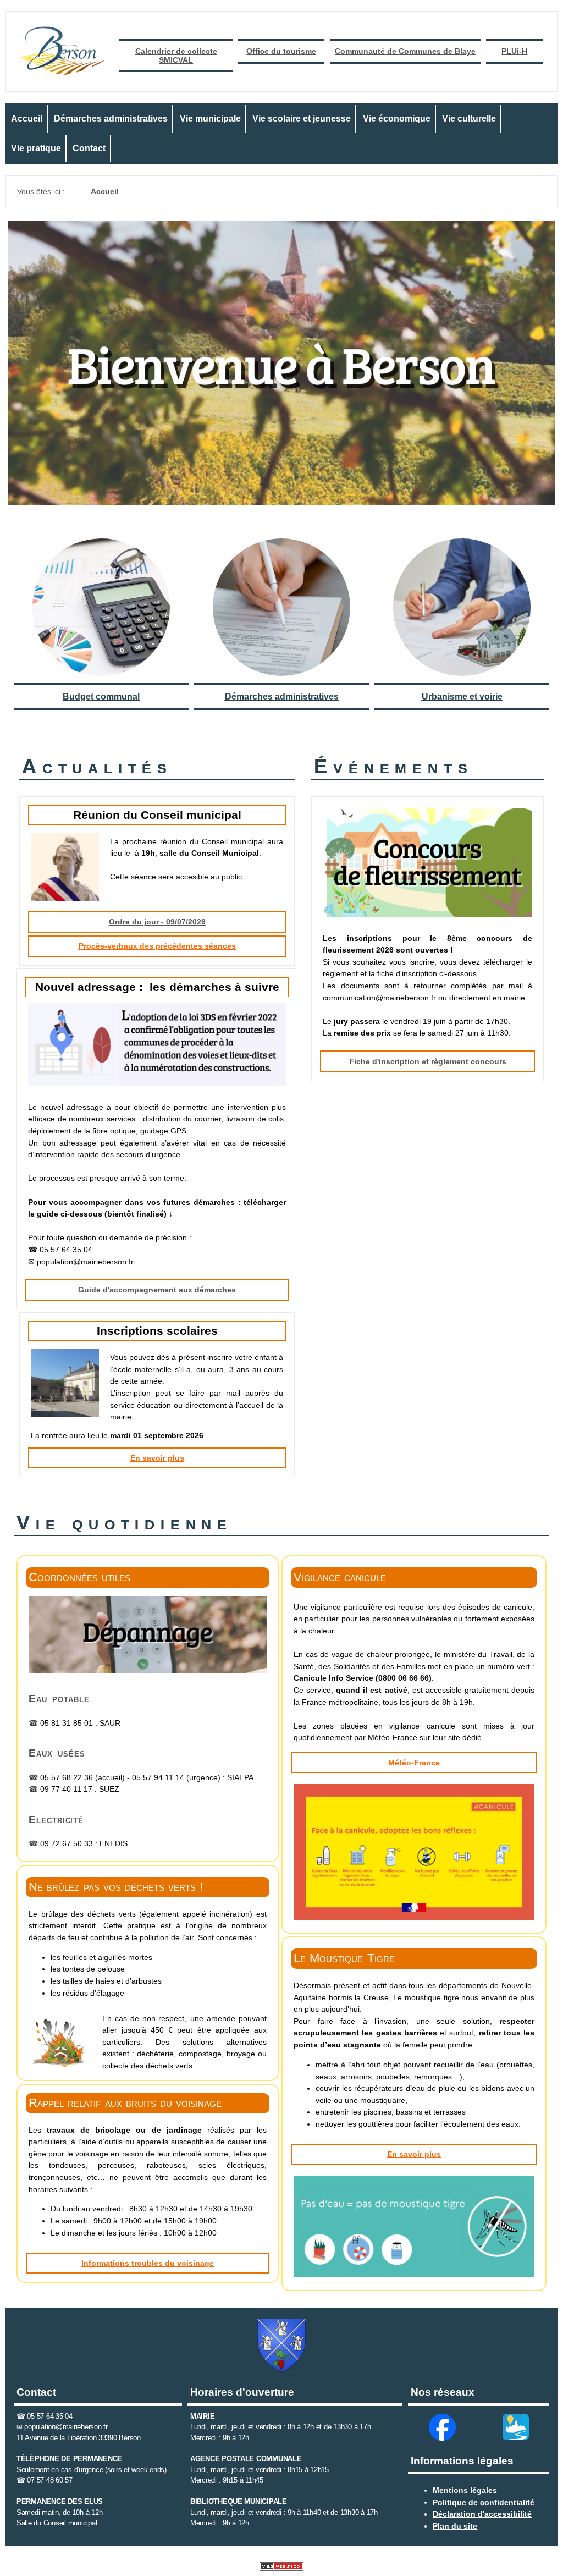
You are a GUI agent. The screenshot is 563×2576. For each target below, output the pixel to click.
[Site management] (281, 2566)
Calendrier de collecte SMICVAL (176, 56)
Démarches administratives (111, 119)
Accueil (27, 119)
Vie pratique (36, 148)
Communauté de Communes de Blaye (405, 51)
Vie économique (397, 119)
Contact (89, 148)
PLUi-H (514, 51)
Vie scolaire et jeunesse (302, 119)
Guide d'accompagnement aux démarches (157, 1290)
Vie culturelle (469, 119)
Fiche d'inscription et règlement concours (428, 1061)
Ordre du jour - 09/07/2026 (157, 922)
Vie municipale (210, 119)
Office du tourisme (281, 51)
